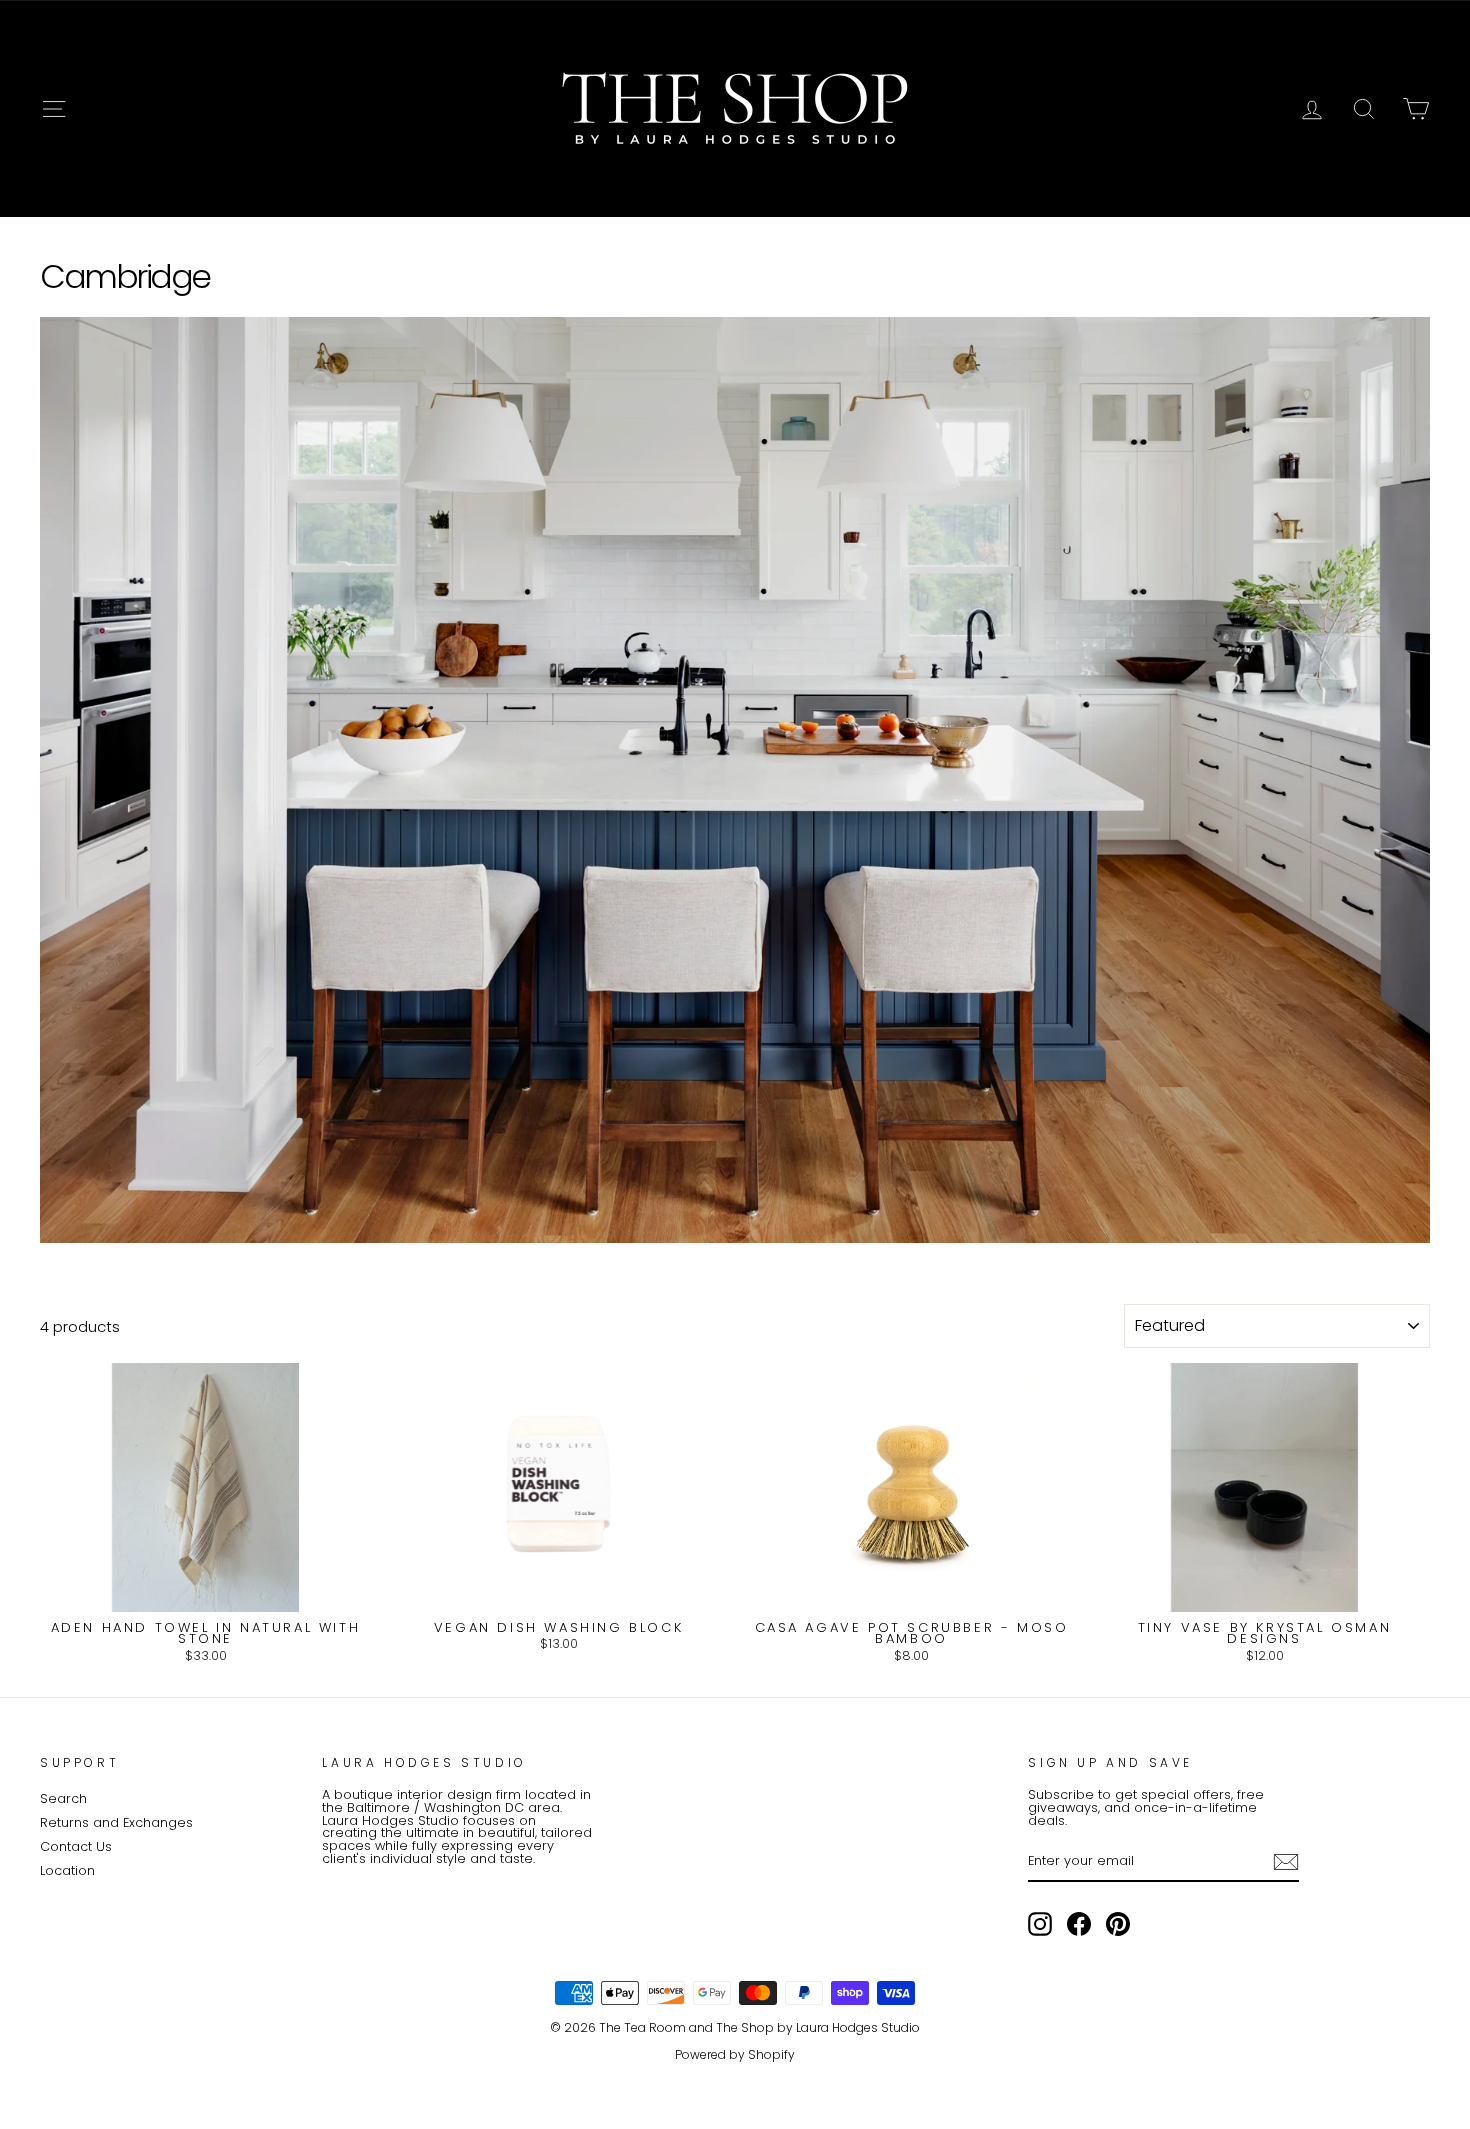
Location (67, 1870)
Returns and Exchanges (116, 1822)
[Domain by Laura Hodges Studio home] (735, 109)
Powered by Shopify (735, 2054)
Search (63, 1798)
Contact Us (76, 1846)
